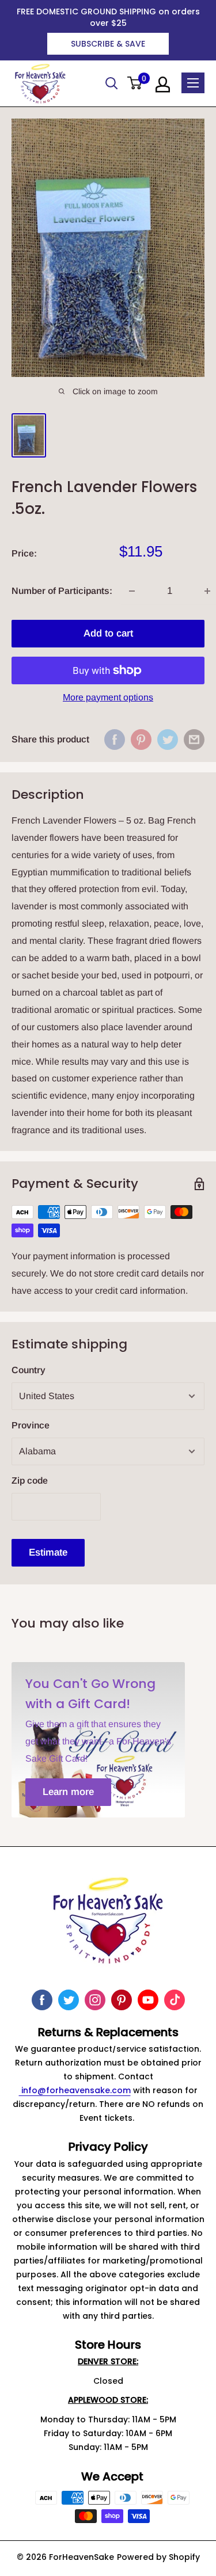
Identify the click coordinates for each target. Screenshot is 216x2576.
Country (29, 1370)
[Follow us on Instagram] (95, 2000)
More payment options (108, 697)
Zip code (30, 1481)
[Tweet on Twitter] (168, 740)
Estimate (48, 1552)
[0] (135, 84)
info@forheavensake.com (75, 2090)
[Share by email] (194, 740)
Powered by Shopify (158, 2557)
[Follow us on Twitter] (69, 2000)
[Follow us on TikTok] (175, 2000)
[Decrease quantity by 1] (132, 591)
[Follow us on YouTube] (148, 2000)
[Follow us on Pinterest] (122, 2000)
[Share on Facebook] (115, 740)
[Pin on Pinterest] (141, 740)
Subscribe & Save (108, 44)
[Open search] (112, 83)
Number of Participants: (62, 591)
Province (31, 1425)
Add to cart (108, 633)
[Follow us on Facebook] (42, 2000)
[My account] (163, 85)
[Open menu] (193, 83)
